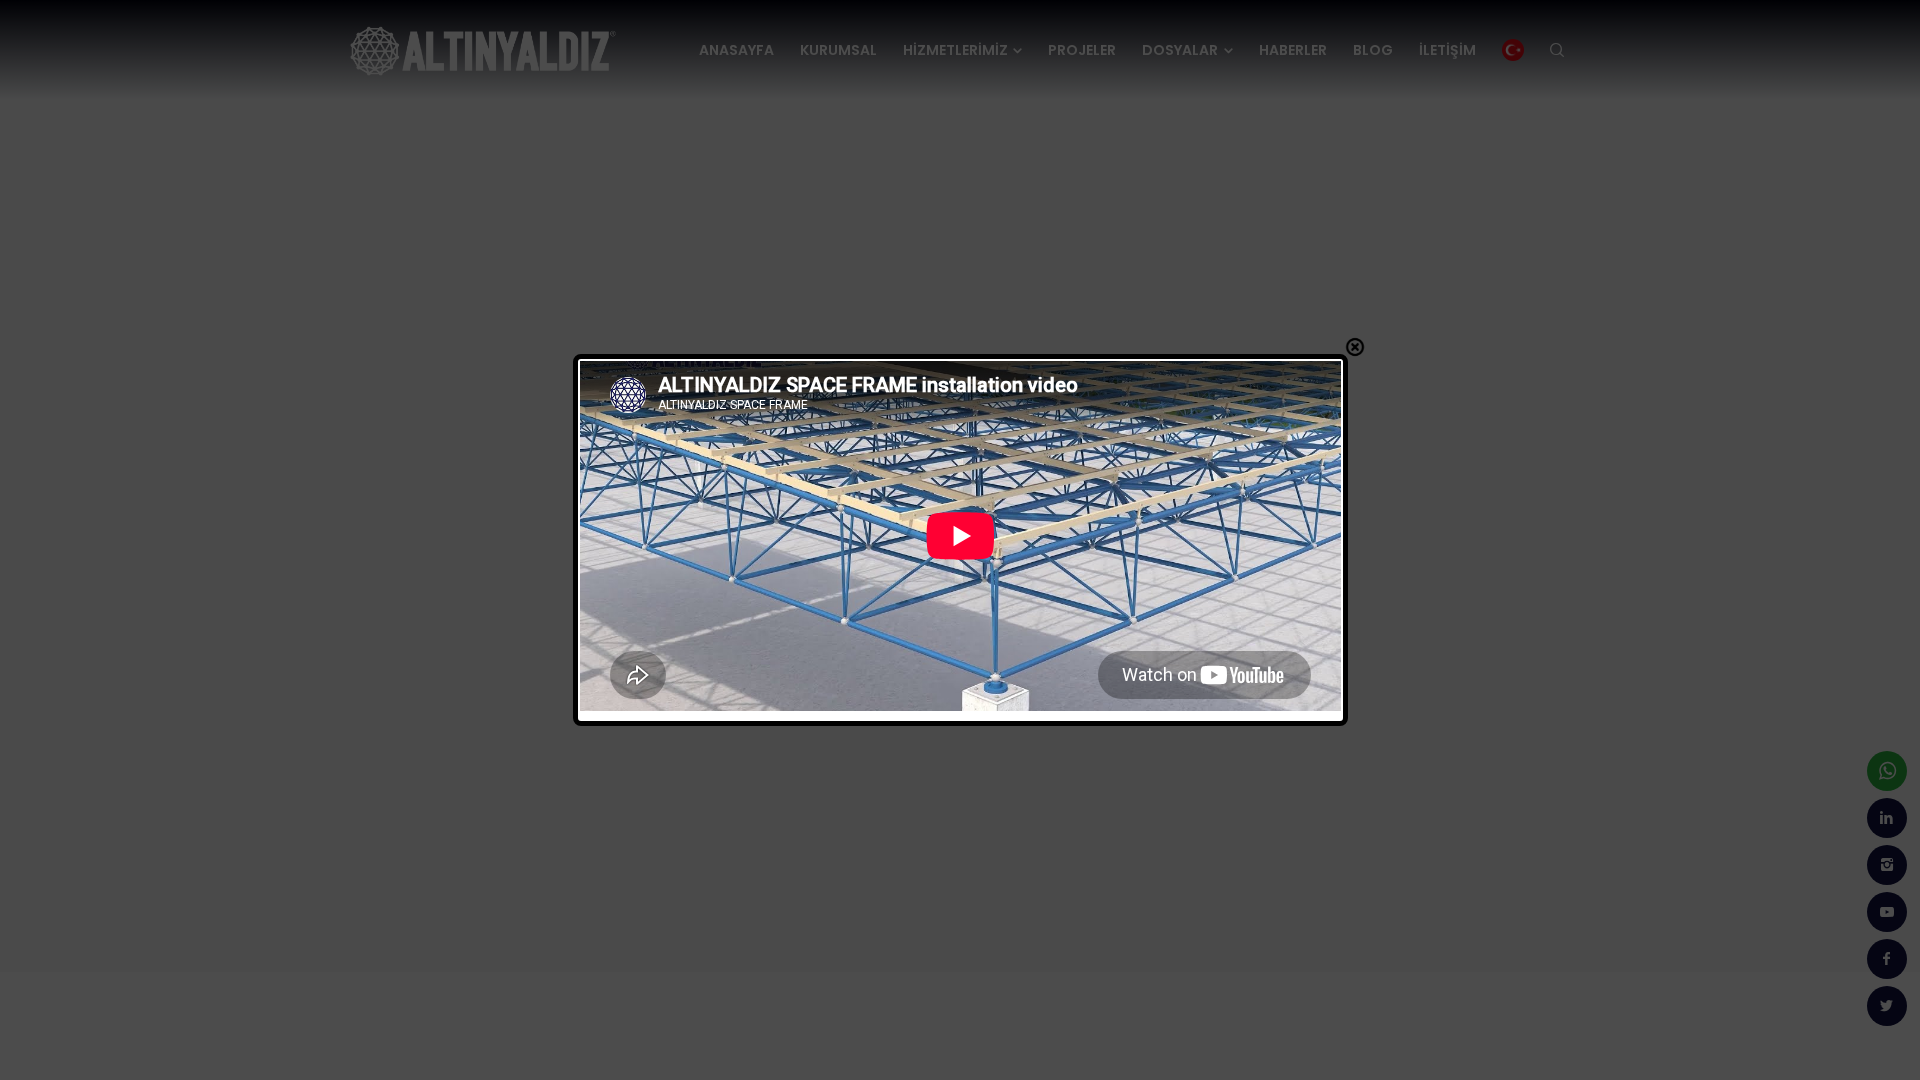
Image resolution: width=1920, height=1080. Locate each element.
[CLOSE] (1355, 347)
